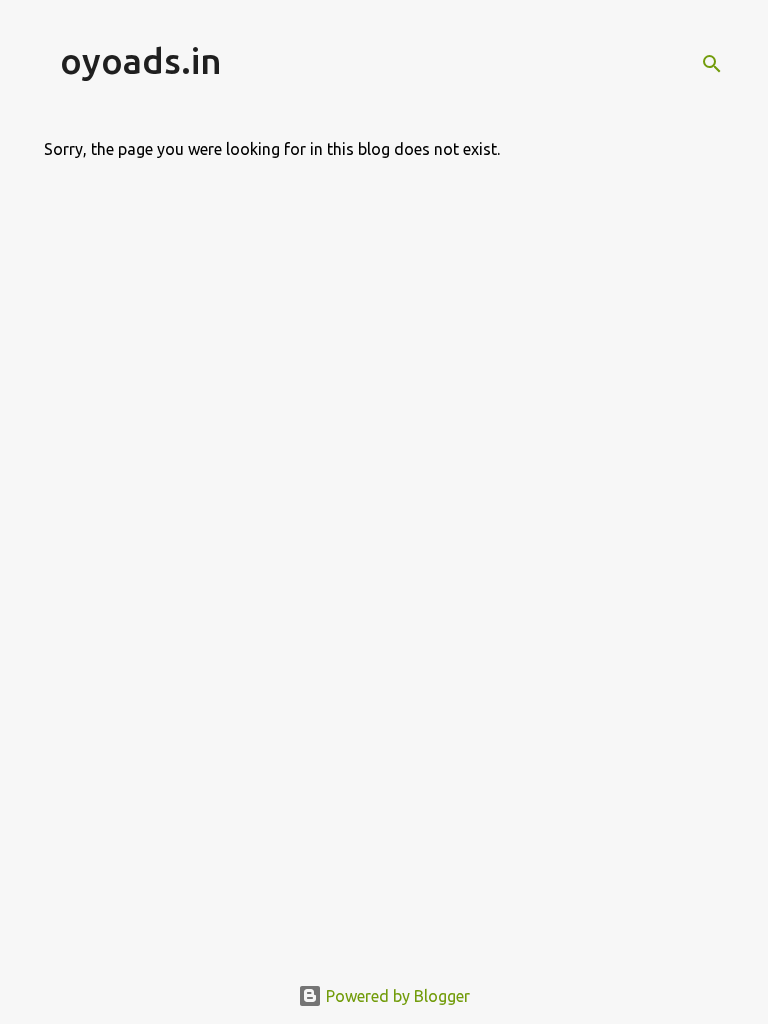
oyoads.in (141, 60)
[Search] (712, 64)
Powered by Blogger (396, 996)
